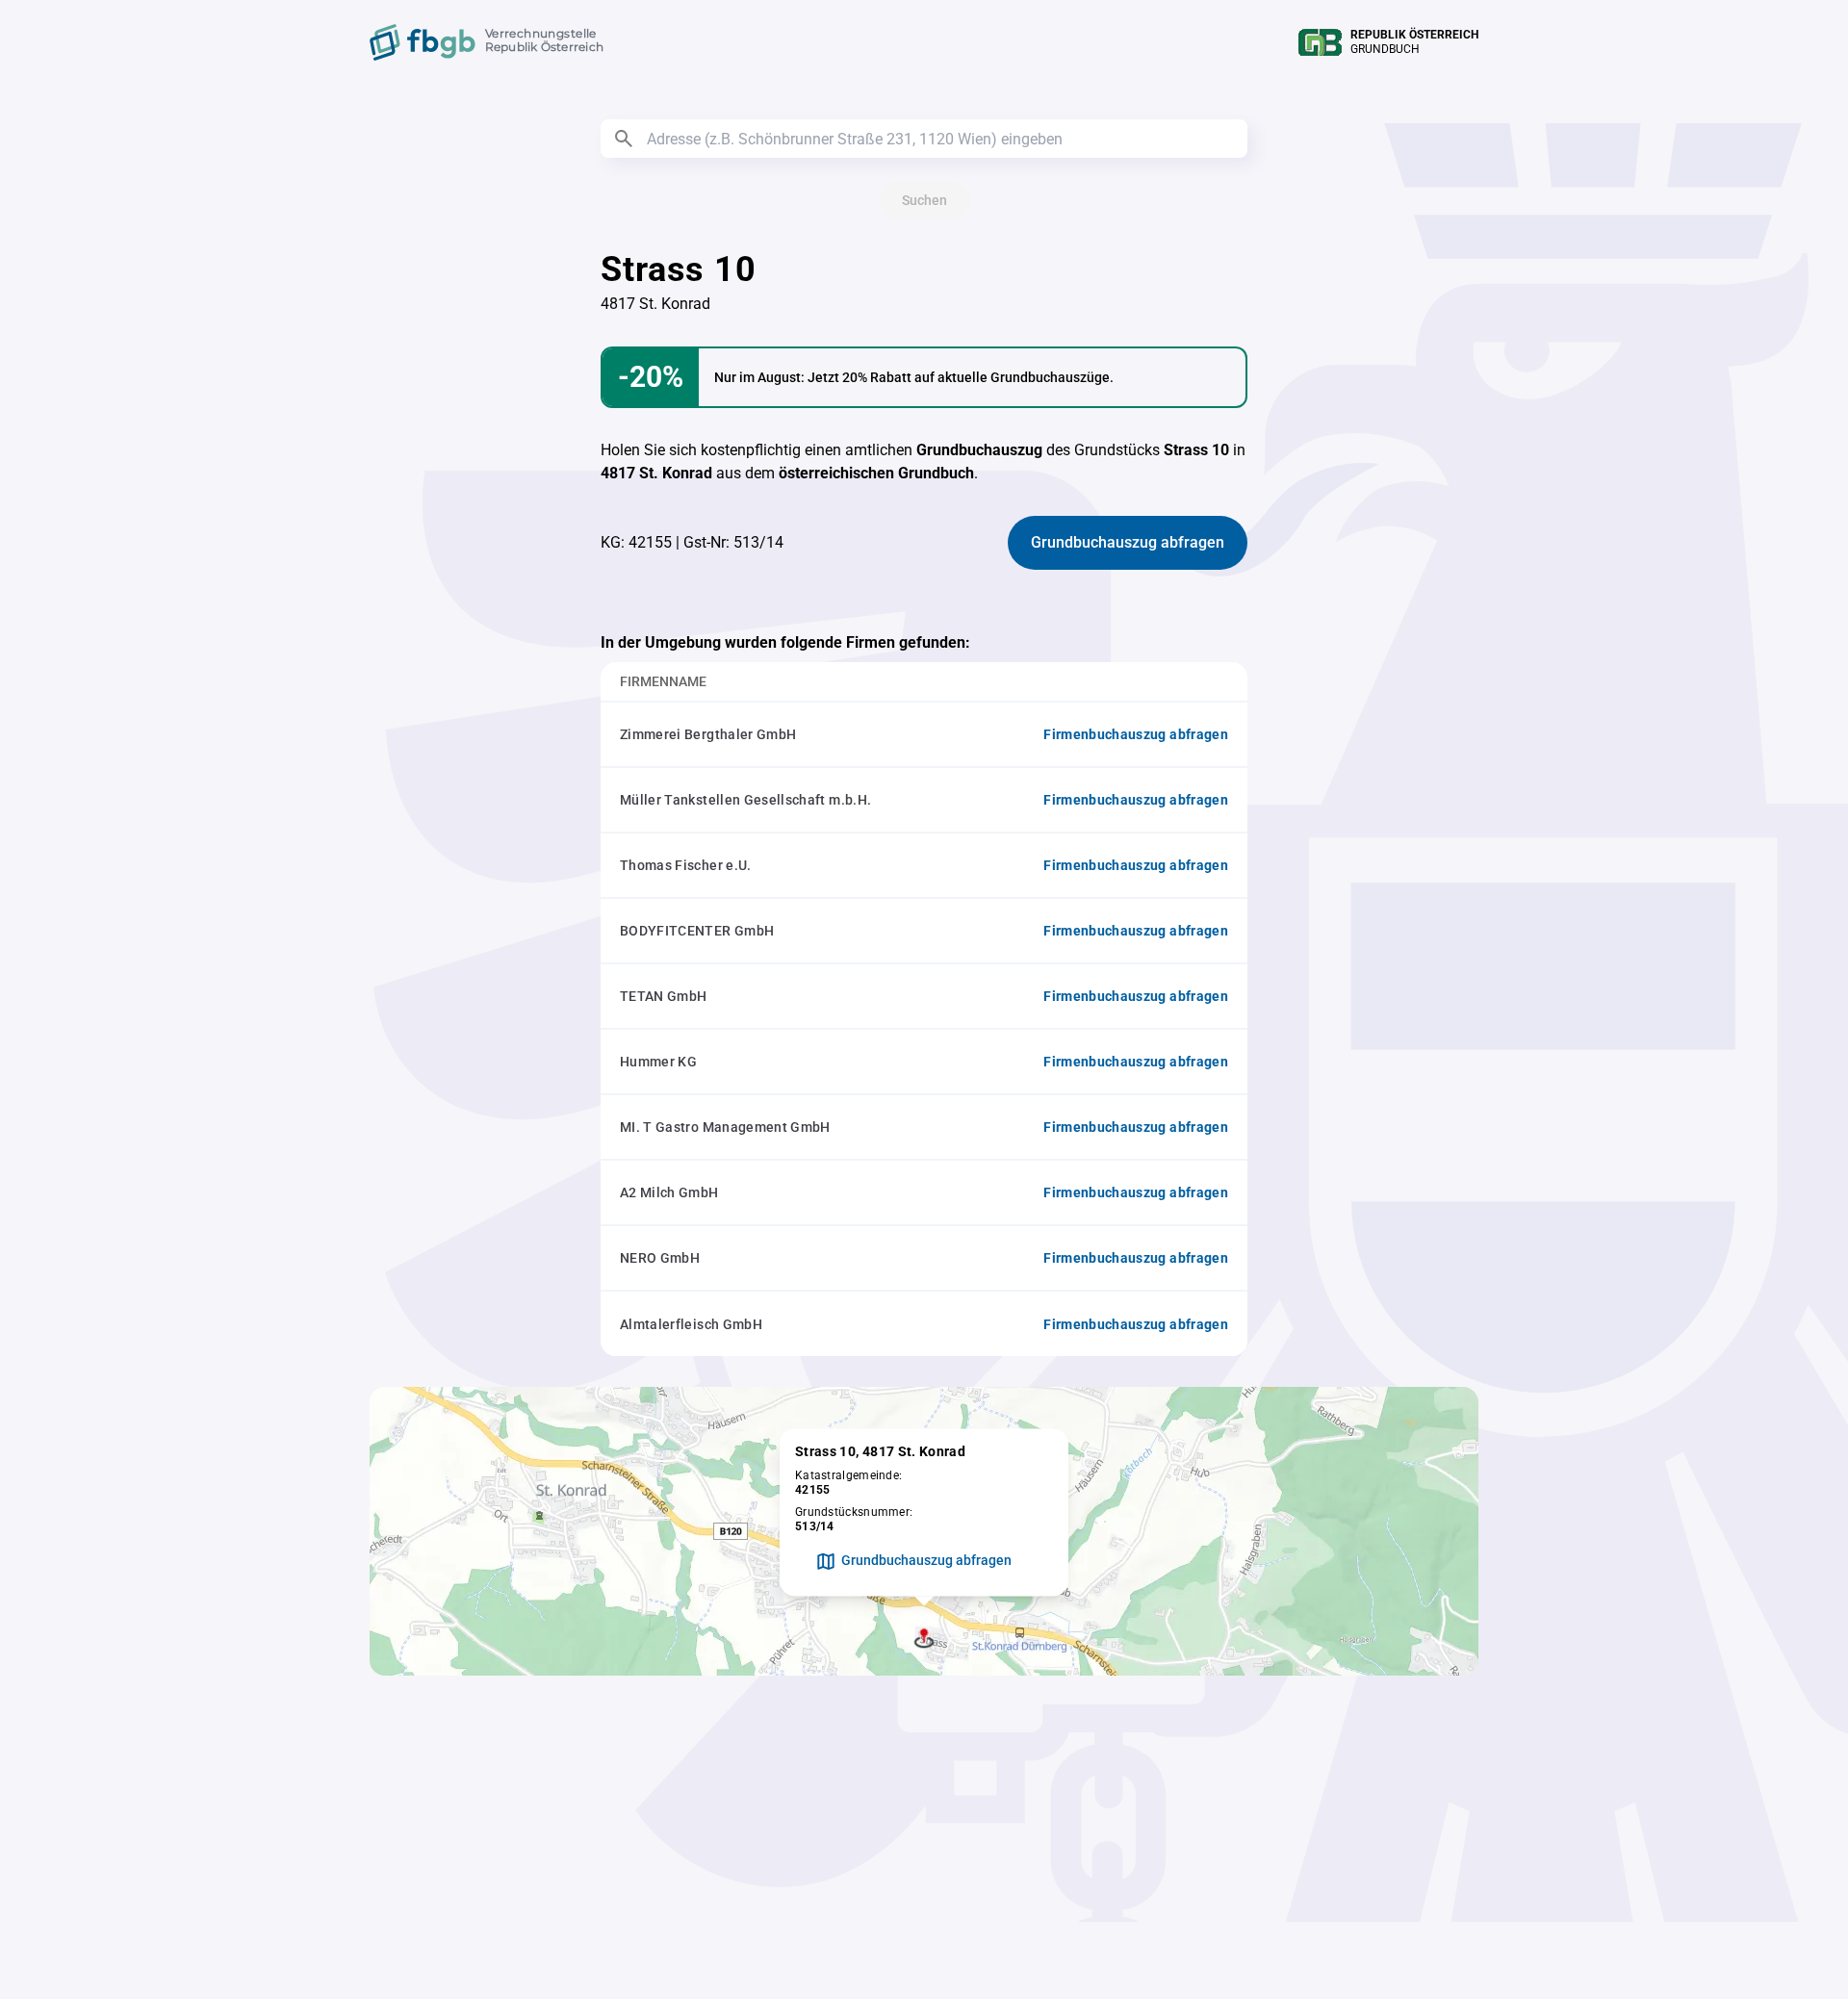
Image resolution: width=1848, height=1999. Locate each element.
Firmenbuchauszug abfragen (1136, 734)
